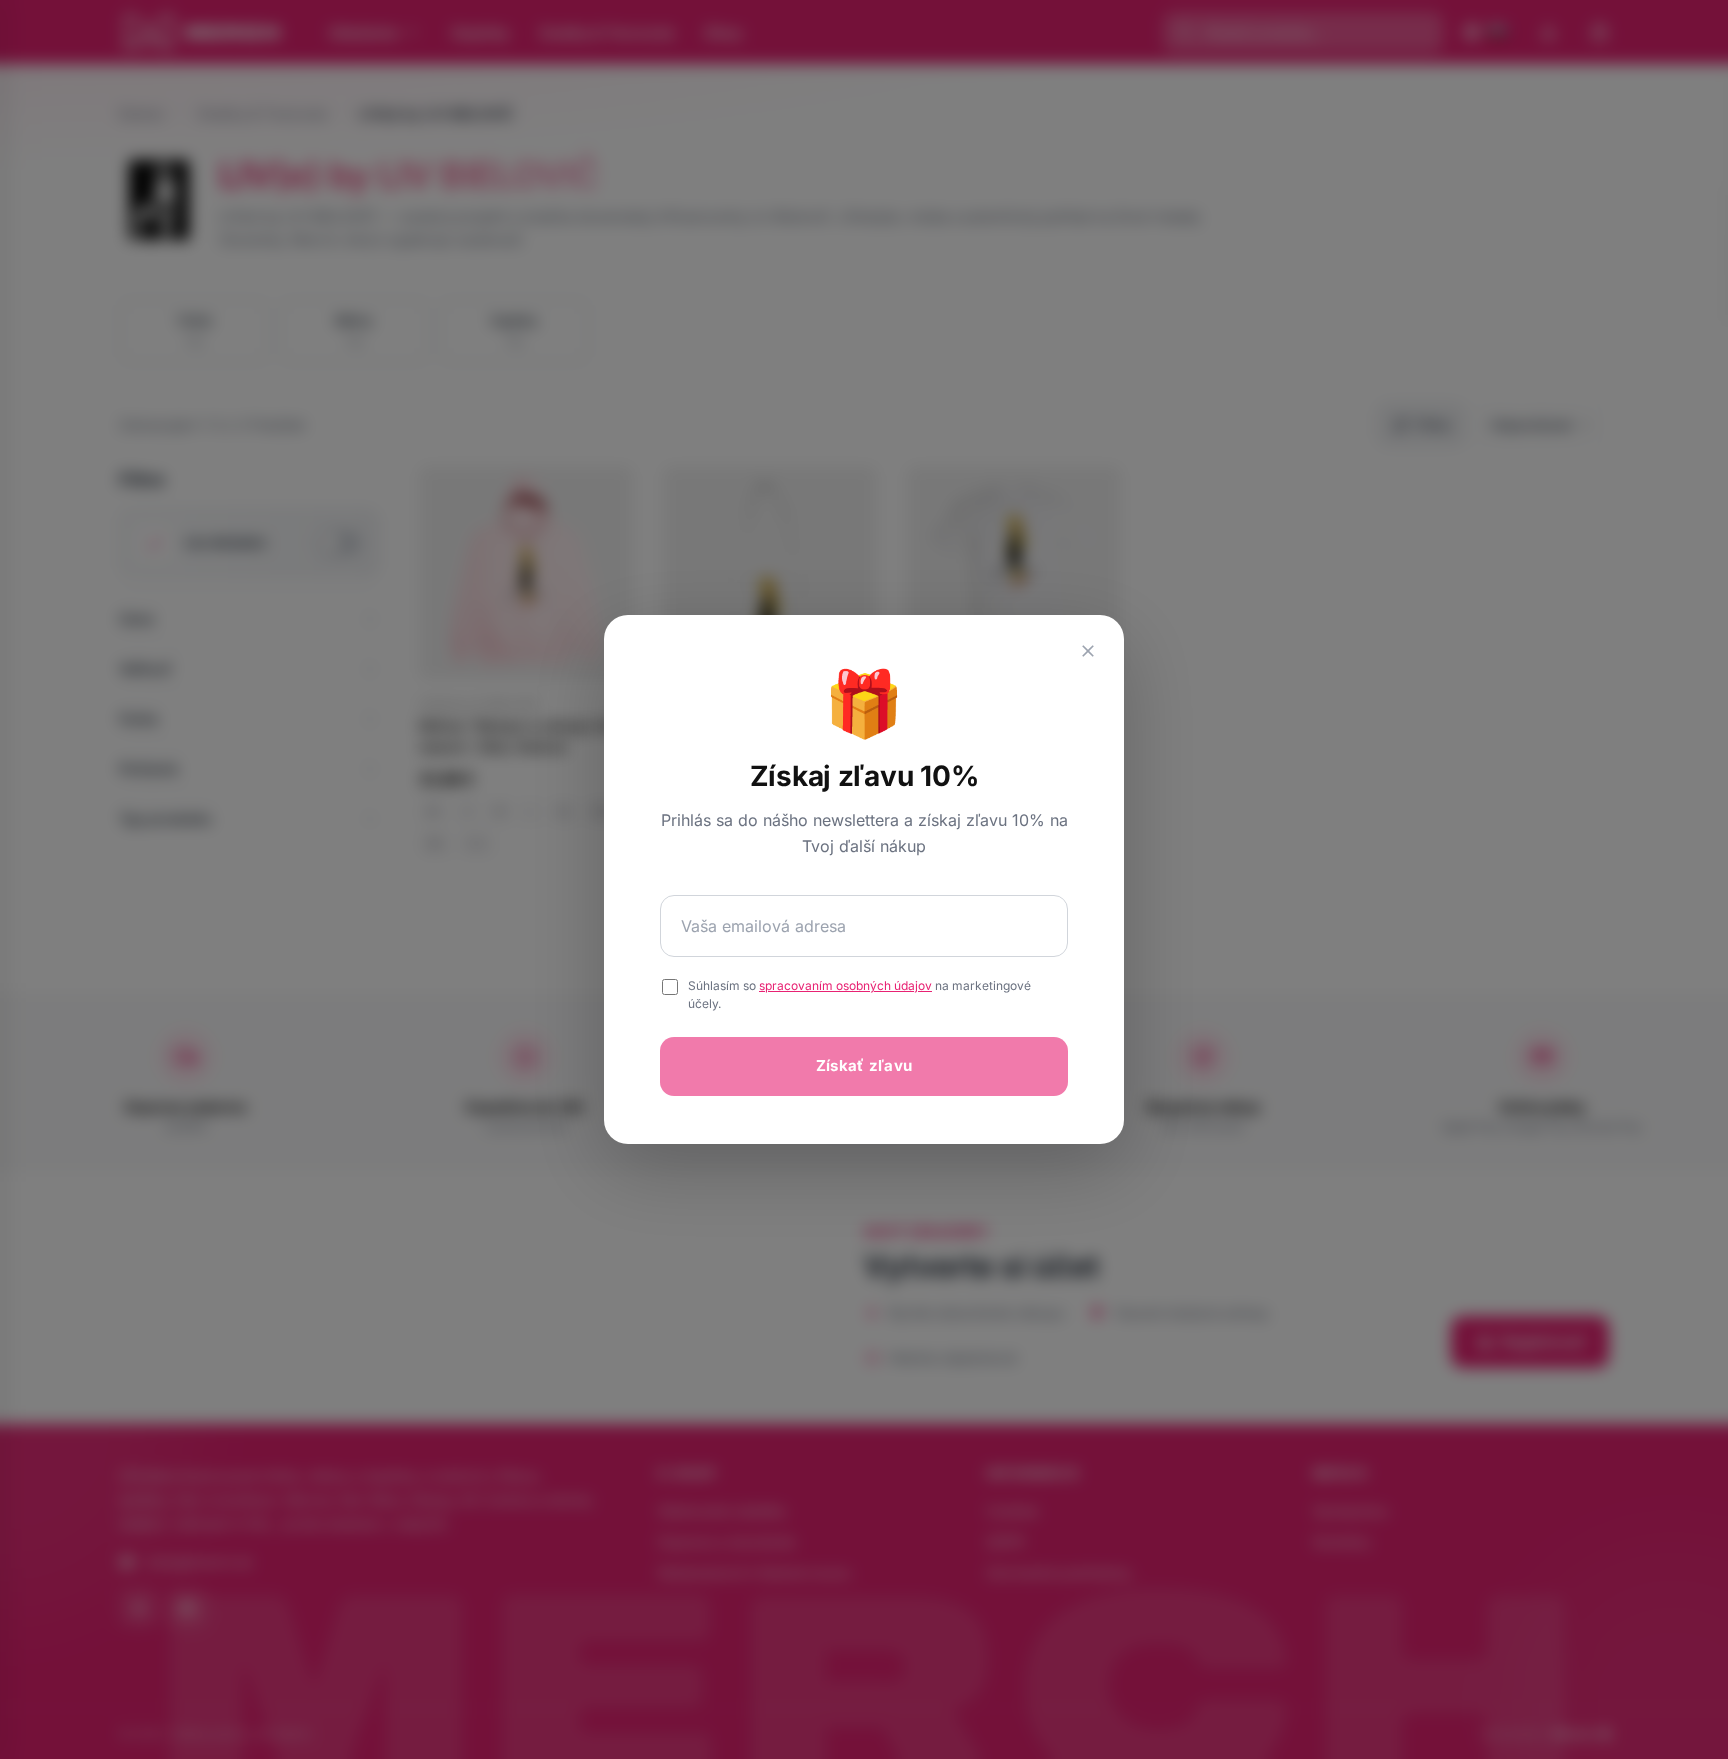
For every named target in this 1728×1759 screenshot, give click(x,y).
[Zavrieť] (1088, 651)
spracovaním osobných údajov (845, 985)
